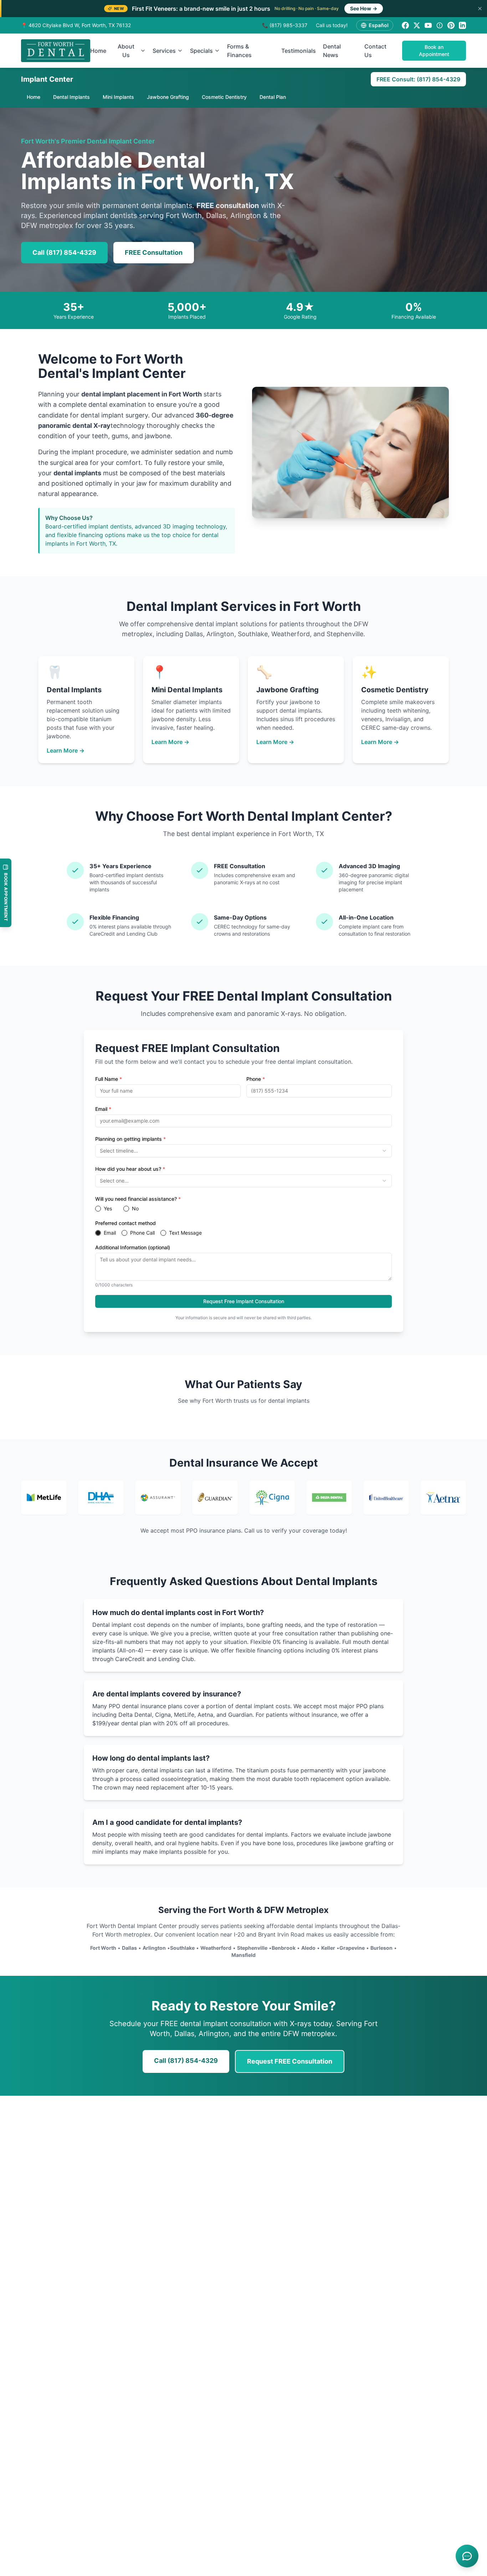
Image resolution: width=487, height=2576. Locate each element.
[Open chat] (467, 2556)
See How (364, 8)
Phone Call (142, 1233)
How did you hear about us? (130, 1169)
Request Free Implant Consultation (244, 1301)
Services (164, 51)
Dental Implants (71, 97)
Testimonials (299, 51)
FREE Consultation (154, 252)
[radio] (98, 1209)
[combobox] (243, 1151)
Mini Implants (118, 97)
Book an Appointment (434, 50)
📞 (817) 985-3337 (285, 25)
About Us (126, 51)
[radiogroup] (243, 1209)
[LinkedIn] (462, 25)
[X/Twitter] (417, 25)
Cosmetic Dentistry (224, 97)
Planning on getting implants (130, 1139)
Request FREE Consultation (290, 2061)
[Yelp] (440, 25)
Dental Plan (273, 97)
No (135, 1209)
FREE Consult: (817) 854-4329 (418, 79)
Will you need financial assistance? (138, 1199)
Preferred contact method (125, 1223)
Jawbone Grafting (168, 97)
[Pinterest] (451, 25)
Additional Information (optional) (133, 1247)
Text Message (185, 1233)
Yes (108, 1209)
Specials (201, 51)
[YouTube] (428, 25)
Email (103, 1109)
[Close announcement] (480, 9)
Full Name (109, 1079)
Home (98, 51)
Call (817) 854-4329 (64, 252)
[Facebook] (405, 25)
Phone (256, 1079)
